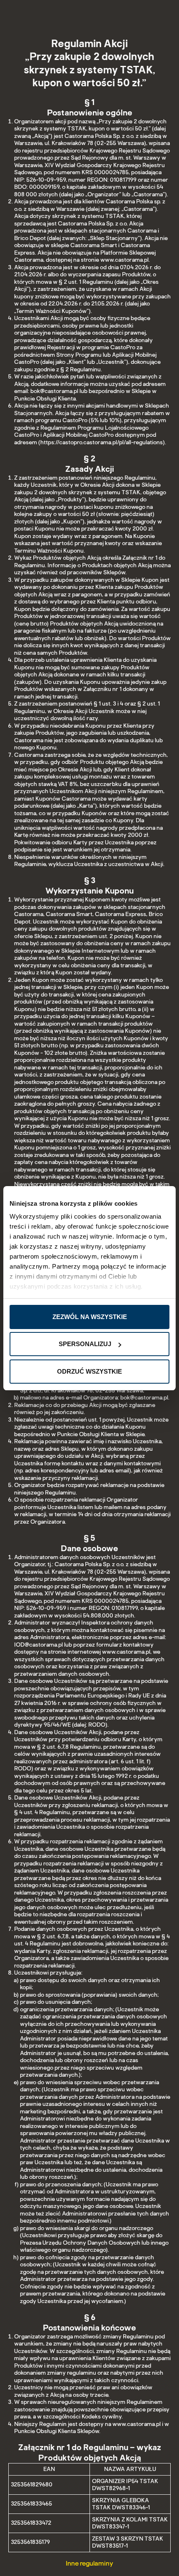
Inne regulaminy (89, 2563)
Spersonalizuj (85, 1344)
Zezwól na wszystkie (90, 1317)
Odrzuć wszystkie (89, 1371)
